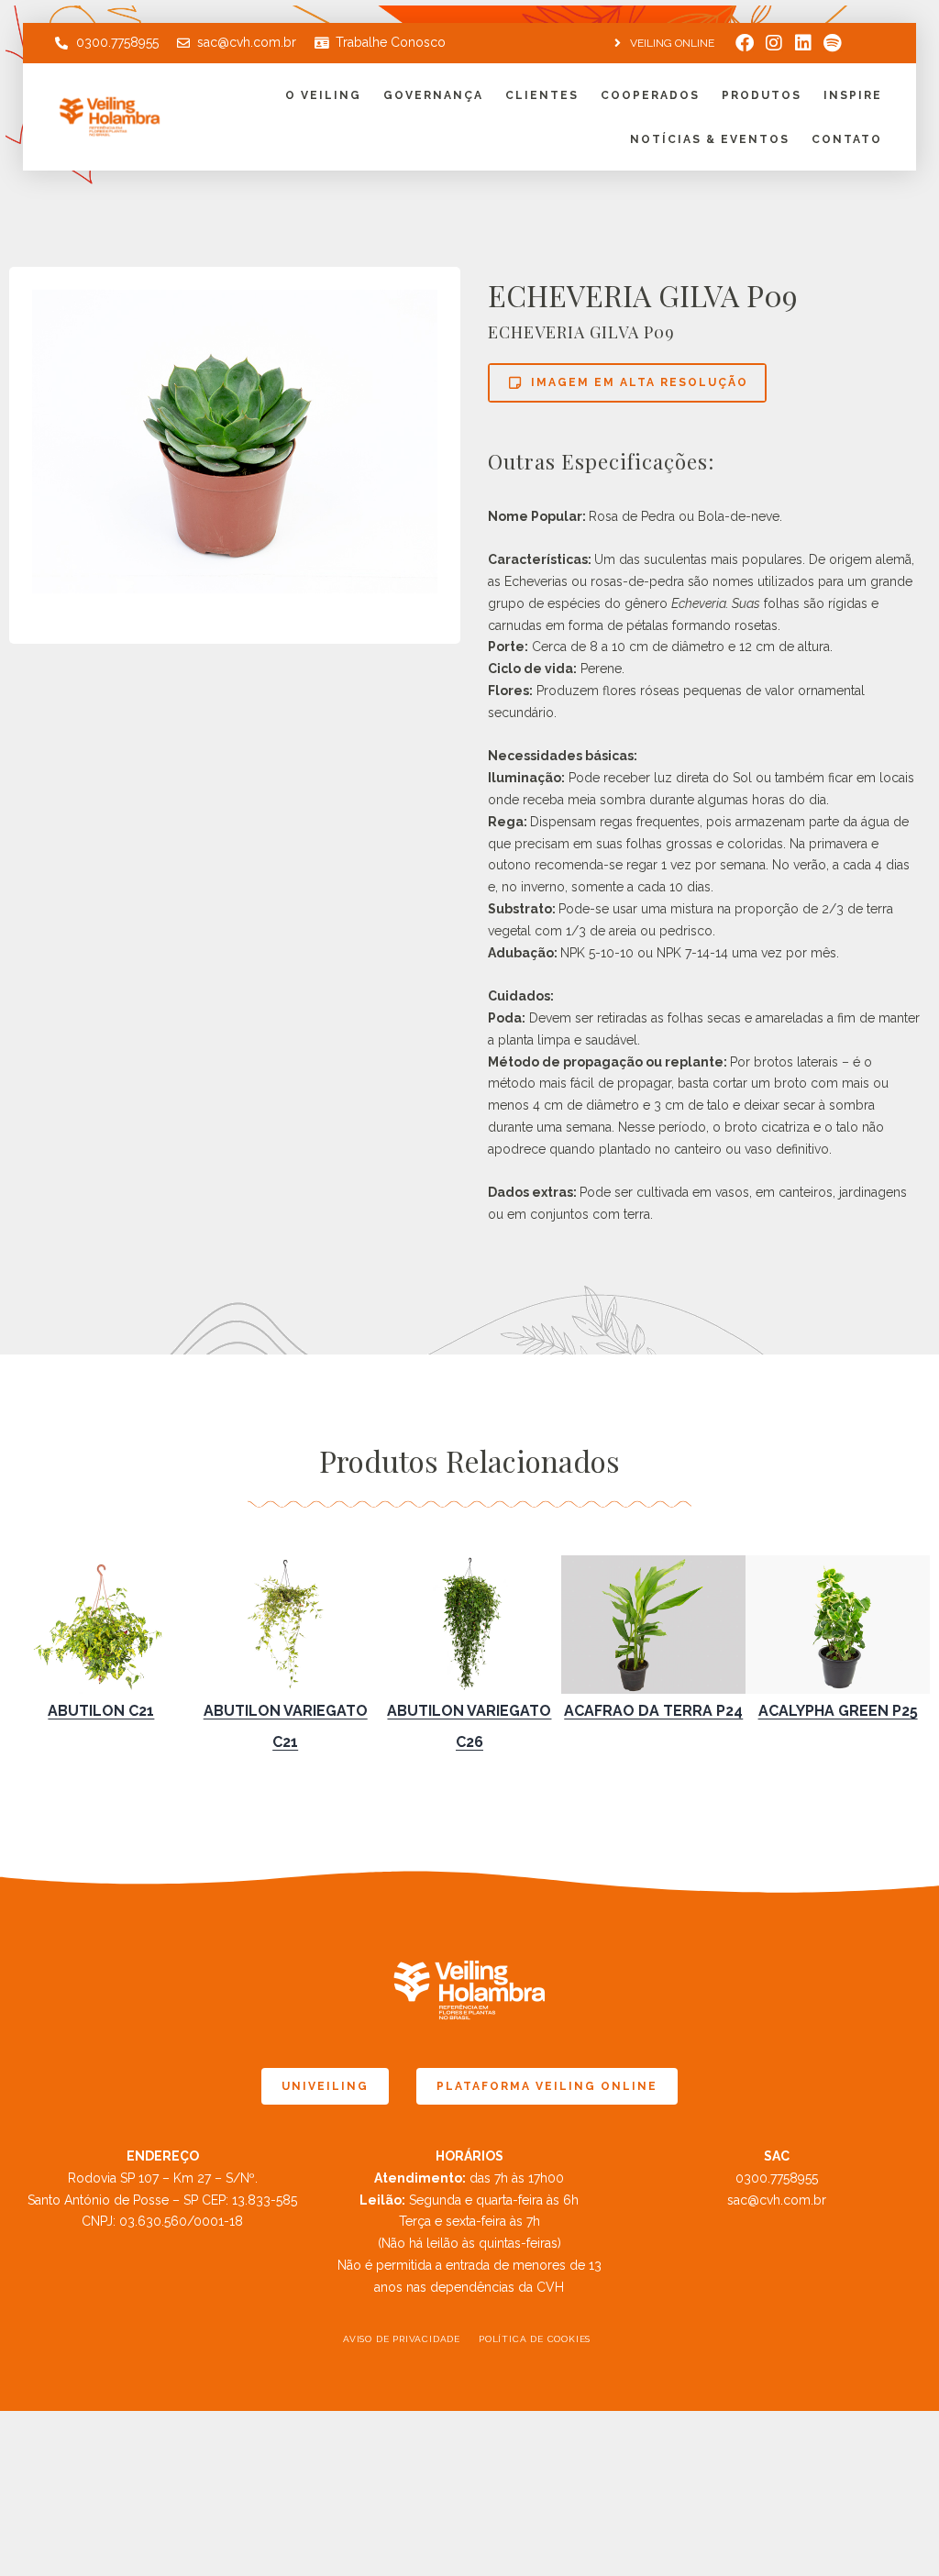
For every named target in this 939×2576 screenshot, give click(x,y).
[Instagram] (774, 43)
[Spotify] (833, 43)
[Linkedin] (803, 43)
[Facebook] (745, 43)
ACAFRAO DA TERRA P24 (653, 1711)
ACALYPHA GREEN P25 (838, 1711)
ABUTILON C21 (101, 1711)
